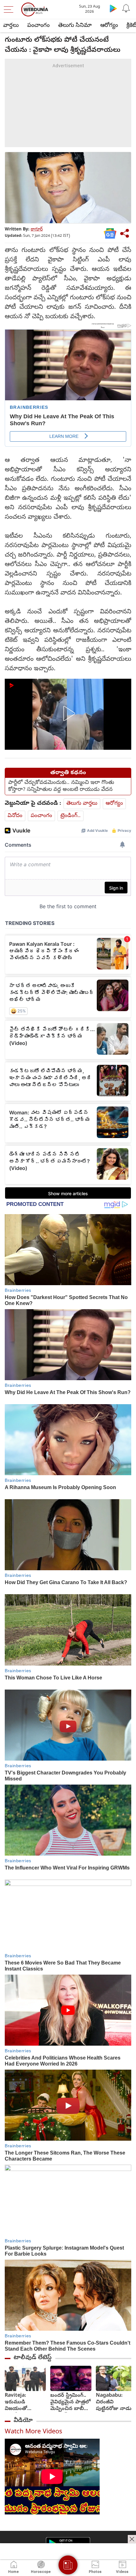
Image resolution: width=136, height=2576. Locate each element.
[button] (68, 713)
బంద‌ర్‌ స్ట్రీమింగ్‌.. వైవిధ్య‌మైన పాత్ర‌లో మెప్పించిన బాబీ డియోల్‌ (71, 2403)
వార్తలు (11, 26)
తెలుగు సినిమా (75, 26)
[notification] (126, 8)
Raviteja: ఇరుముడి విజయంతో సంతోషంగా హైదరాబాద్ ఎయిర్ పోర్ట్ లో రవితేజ (24, 2403)
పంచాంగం (38, 26)
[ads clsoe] (132, 2539)
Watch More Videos (34, 2432)
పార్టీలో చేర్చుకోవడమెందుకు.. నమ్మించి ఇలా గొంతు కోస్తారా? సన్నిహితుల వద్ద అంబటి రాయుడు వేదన (61, 786)
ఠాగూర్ (37, 230)
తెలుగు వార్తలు (82, 804)
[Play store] (113, 8)
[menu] (10, 9)
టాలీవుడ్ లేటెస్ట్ (33, 2358)
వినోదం (15, 816)
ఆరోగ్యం (109, 26)
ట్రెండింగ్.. (71, 816)
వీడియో (23, 2421)
